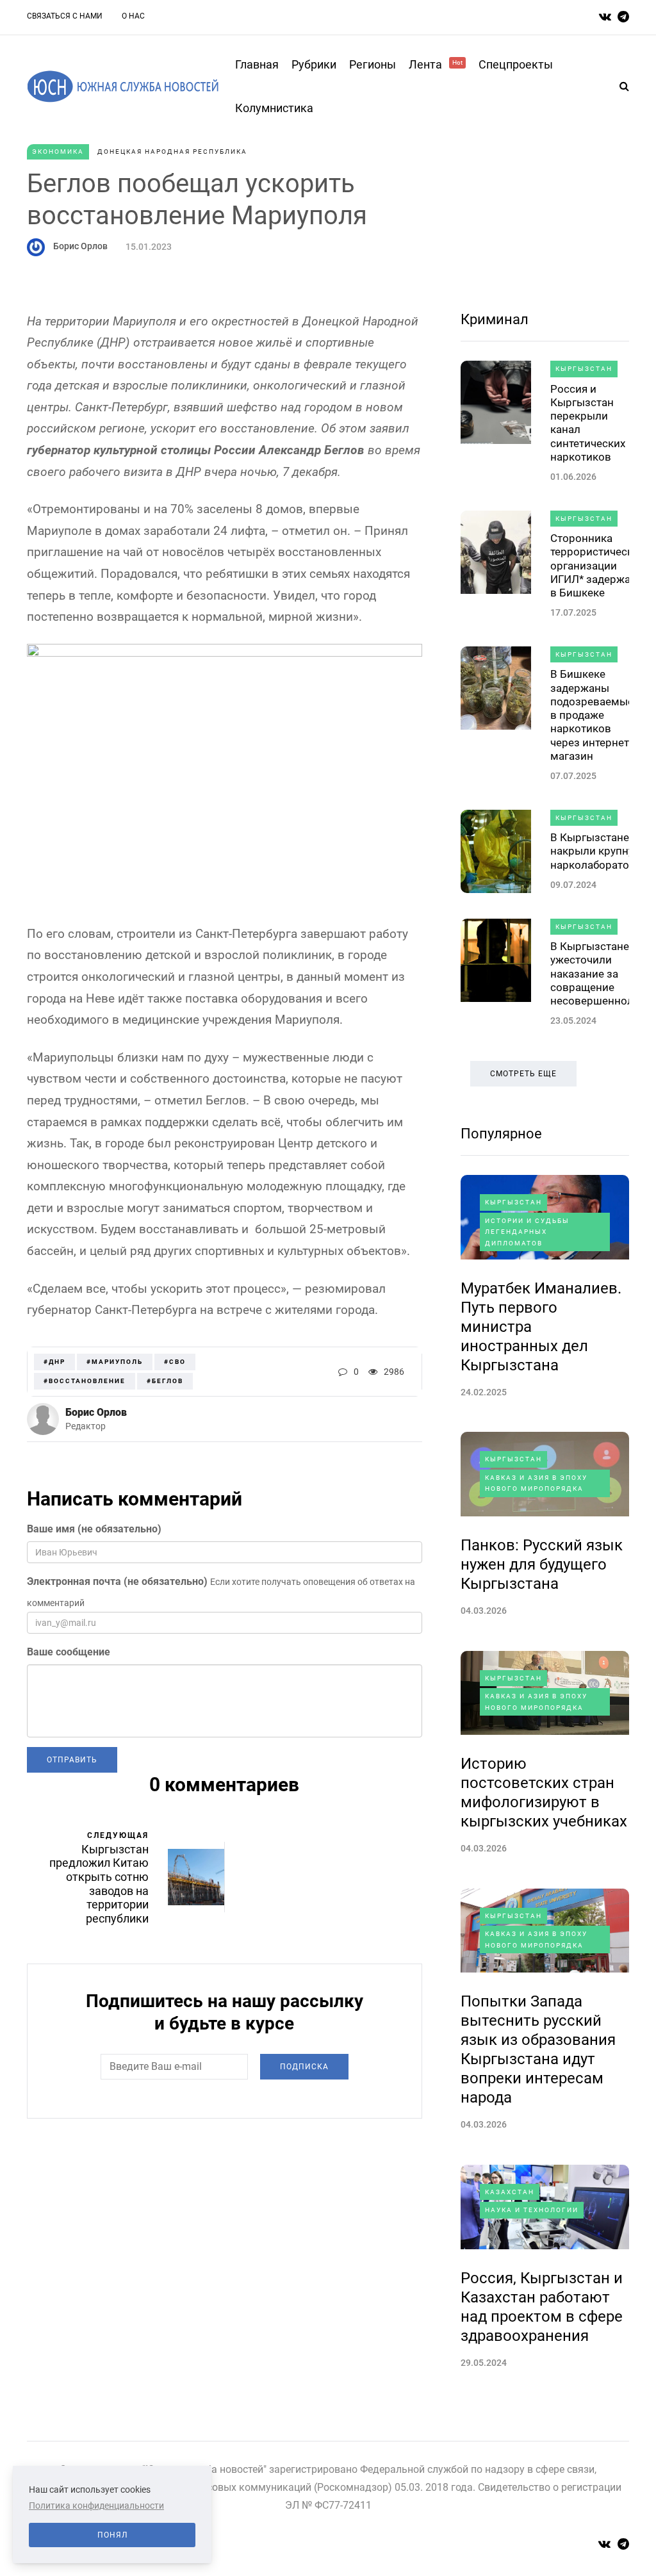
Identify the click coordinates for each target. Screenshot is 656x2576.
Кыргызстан (584, 369)
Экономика (58, 152)
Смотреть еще (523, 1074)
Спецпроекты (516, 64)
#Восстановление (85, 1381)
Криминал (495, 319)
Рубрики (314, 64)
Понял (112, 2535)
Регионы (373, 64)
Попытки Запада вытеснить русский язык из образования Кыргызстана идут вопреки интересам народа (538, 2049)
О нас (133, 16)
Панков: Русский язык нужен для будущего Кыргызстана (542, 1564)
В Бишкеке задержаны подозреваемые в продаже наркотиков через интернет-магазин (592, 715)
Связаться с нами (65, 16)
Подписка (304, 2067)
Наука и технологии (532, 2210)
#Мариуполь (115, 1362)
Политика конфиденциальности (96, 2506)
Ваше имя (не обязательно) (94, 1529)
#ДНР (54, 1362)
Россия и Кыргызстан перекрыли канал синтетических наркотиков (588, 423)
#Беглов (165, 1381)
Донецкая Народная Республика (172, 152)
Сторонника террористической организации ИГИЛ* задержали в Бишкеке (598, 565)
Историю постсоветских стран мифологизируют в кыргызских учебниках (544, 1793)
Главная (257, 64)
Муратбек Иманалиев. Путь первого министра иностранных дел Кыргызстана (541, 1327)
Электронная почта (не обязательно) (117, 1581)
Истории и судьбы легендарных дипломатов (527, 1232)
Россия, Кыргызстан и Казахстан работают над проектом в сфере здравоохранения (542, 2307)
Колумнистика (274, 108)
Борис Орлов (80, 246)
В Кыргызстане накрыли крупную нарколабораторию (601, 851)
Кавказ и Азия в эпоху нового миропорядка (536, 1483)
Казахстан (510, 2192)
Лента (436, 64)
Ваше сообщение (69, 1652)
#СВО (175, 1362)
